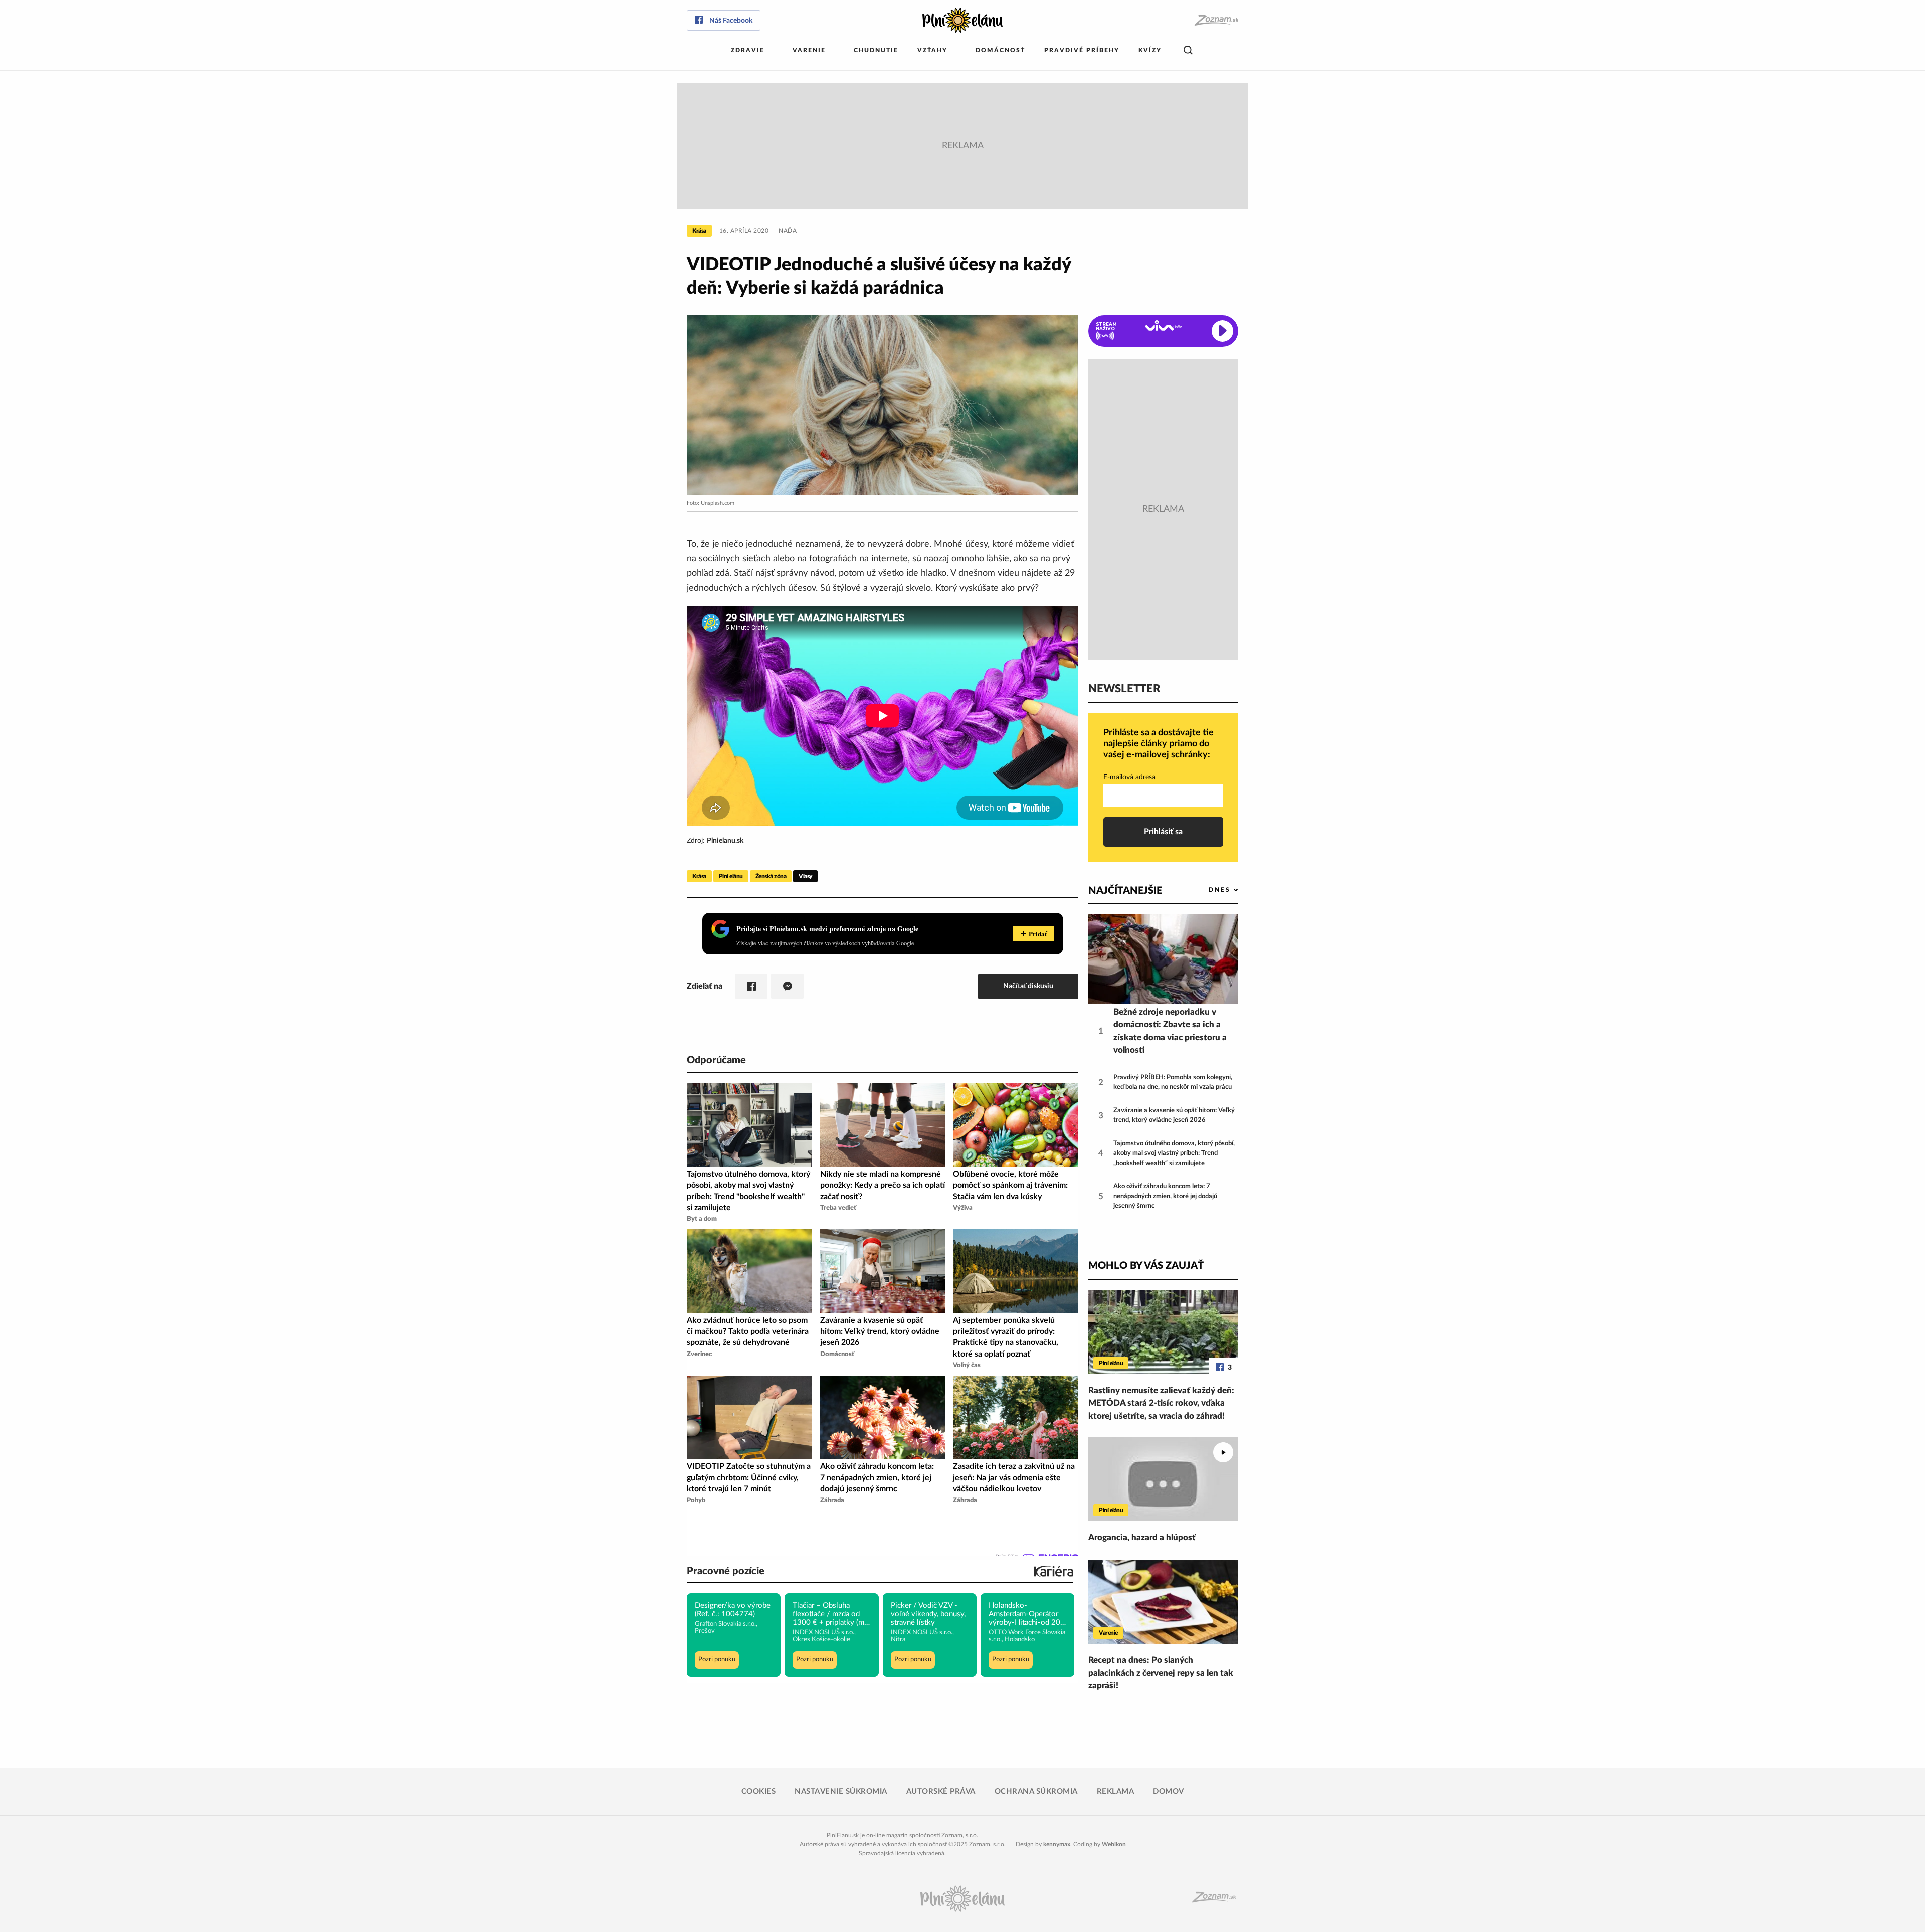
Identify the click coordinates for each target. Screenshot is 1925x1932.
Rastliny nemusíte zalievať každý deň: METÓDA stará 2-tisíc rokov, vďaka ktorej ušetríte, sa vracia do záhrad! (1161, 1403)
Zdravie (748, 50)
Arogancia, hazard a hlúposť (1142, 1538)
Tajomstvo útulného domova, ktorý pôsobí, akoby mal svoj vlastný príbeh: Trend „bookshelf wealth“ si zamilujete (1174, 1153)
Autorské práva (941, 1791)
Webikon (1114, 1844)
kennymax (1057, 1844)
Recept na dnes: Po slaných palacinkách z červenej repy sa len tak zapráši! (1161, 1673)
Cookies (759, 1791)
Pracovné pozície (726, 1571)
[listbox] (1207, 890)
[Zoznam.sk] (1216, 20)
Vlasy (805, 876)
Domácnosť (1000, 50)
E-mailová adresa (1129, 777)
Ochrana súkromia (1036, 1791)
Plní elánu (731, 876)
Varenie (809, 50)
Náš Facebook (731, 21)
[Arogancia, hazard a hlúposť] (1163, 1479)
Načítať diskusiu (1028, 986)
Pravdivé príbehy (1082, 50)
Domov (1169, 1791)
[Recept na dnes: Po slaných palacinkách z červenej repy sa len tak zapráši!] (1163, 1602)
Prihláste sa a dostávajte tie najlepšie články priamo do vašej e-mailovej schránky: (1159, 744)
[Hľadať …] (1188, 50)
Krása (699, 231)
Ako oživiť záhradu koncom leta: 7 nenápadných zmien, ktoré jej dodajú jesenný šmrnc (1165, 1196)
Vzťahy (932, 50)
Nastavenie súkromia (841, 1791)
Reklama (1116, 1791)
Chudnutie (876, 50)
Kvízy (1150, 50)
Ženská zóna (771, 876)
